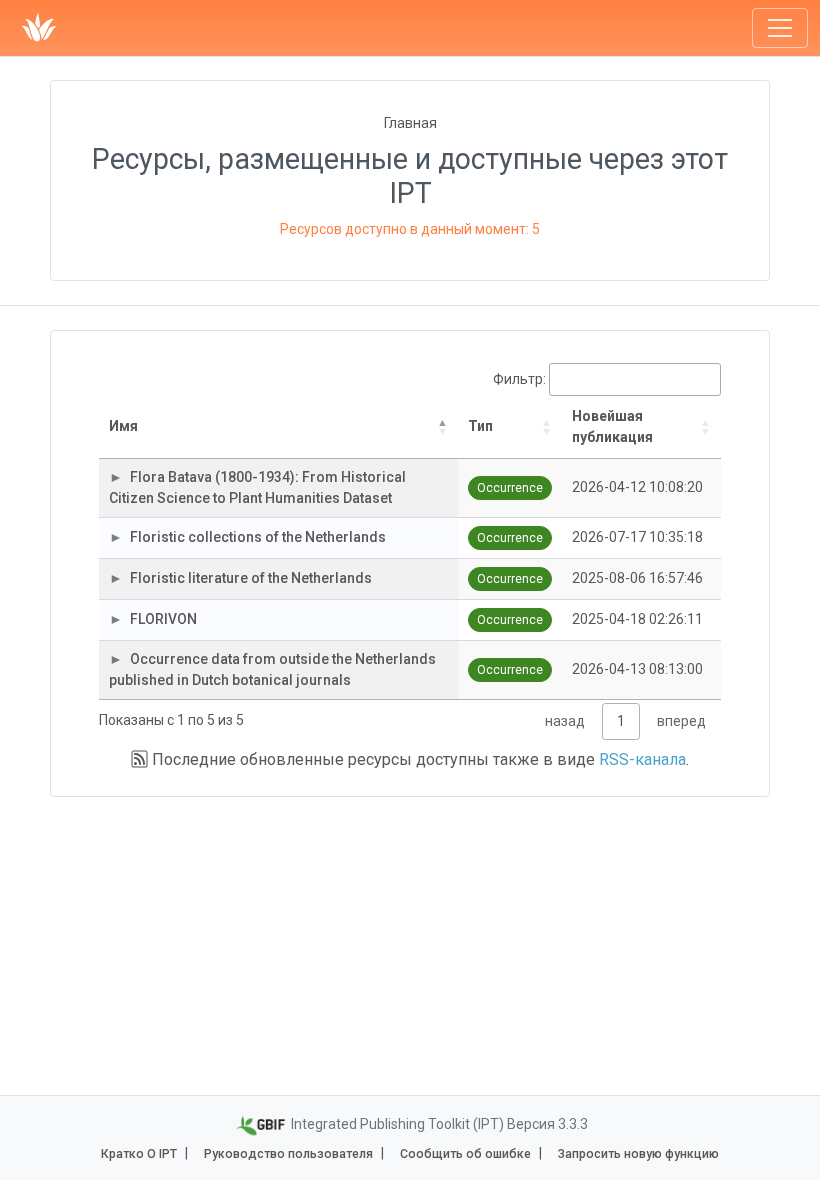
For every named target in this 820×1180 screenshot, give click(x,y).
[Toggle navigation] (780, 28)
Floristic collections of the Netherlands (258, 537)
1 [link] (621, 721)
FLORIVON (163, 619)
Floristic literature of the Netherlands (251, 578)
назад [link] (565, 721)
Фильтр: (519, 379)
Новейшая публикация (612, 426)
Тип (480, 426)
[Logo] (39, 28)
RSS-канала (642, 759)
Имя (123, 426)
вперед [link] (681, 721)
